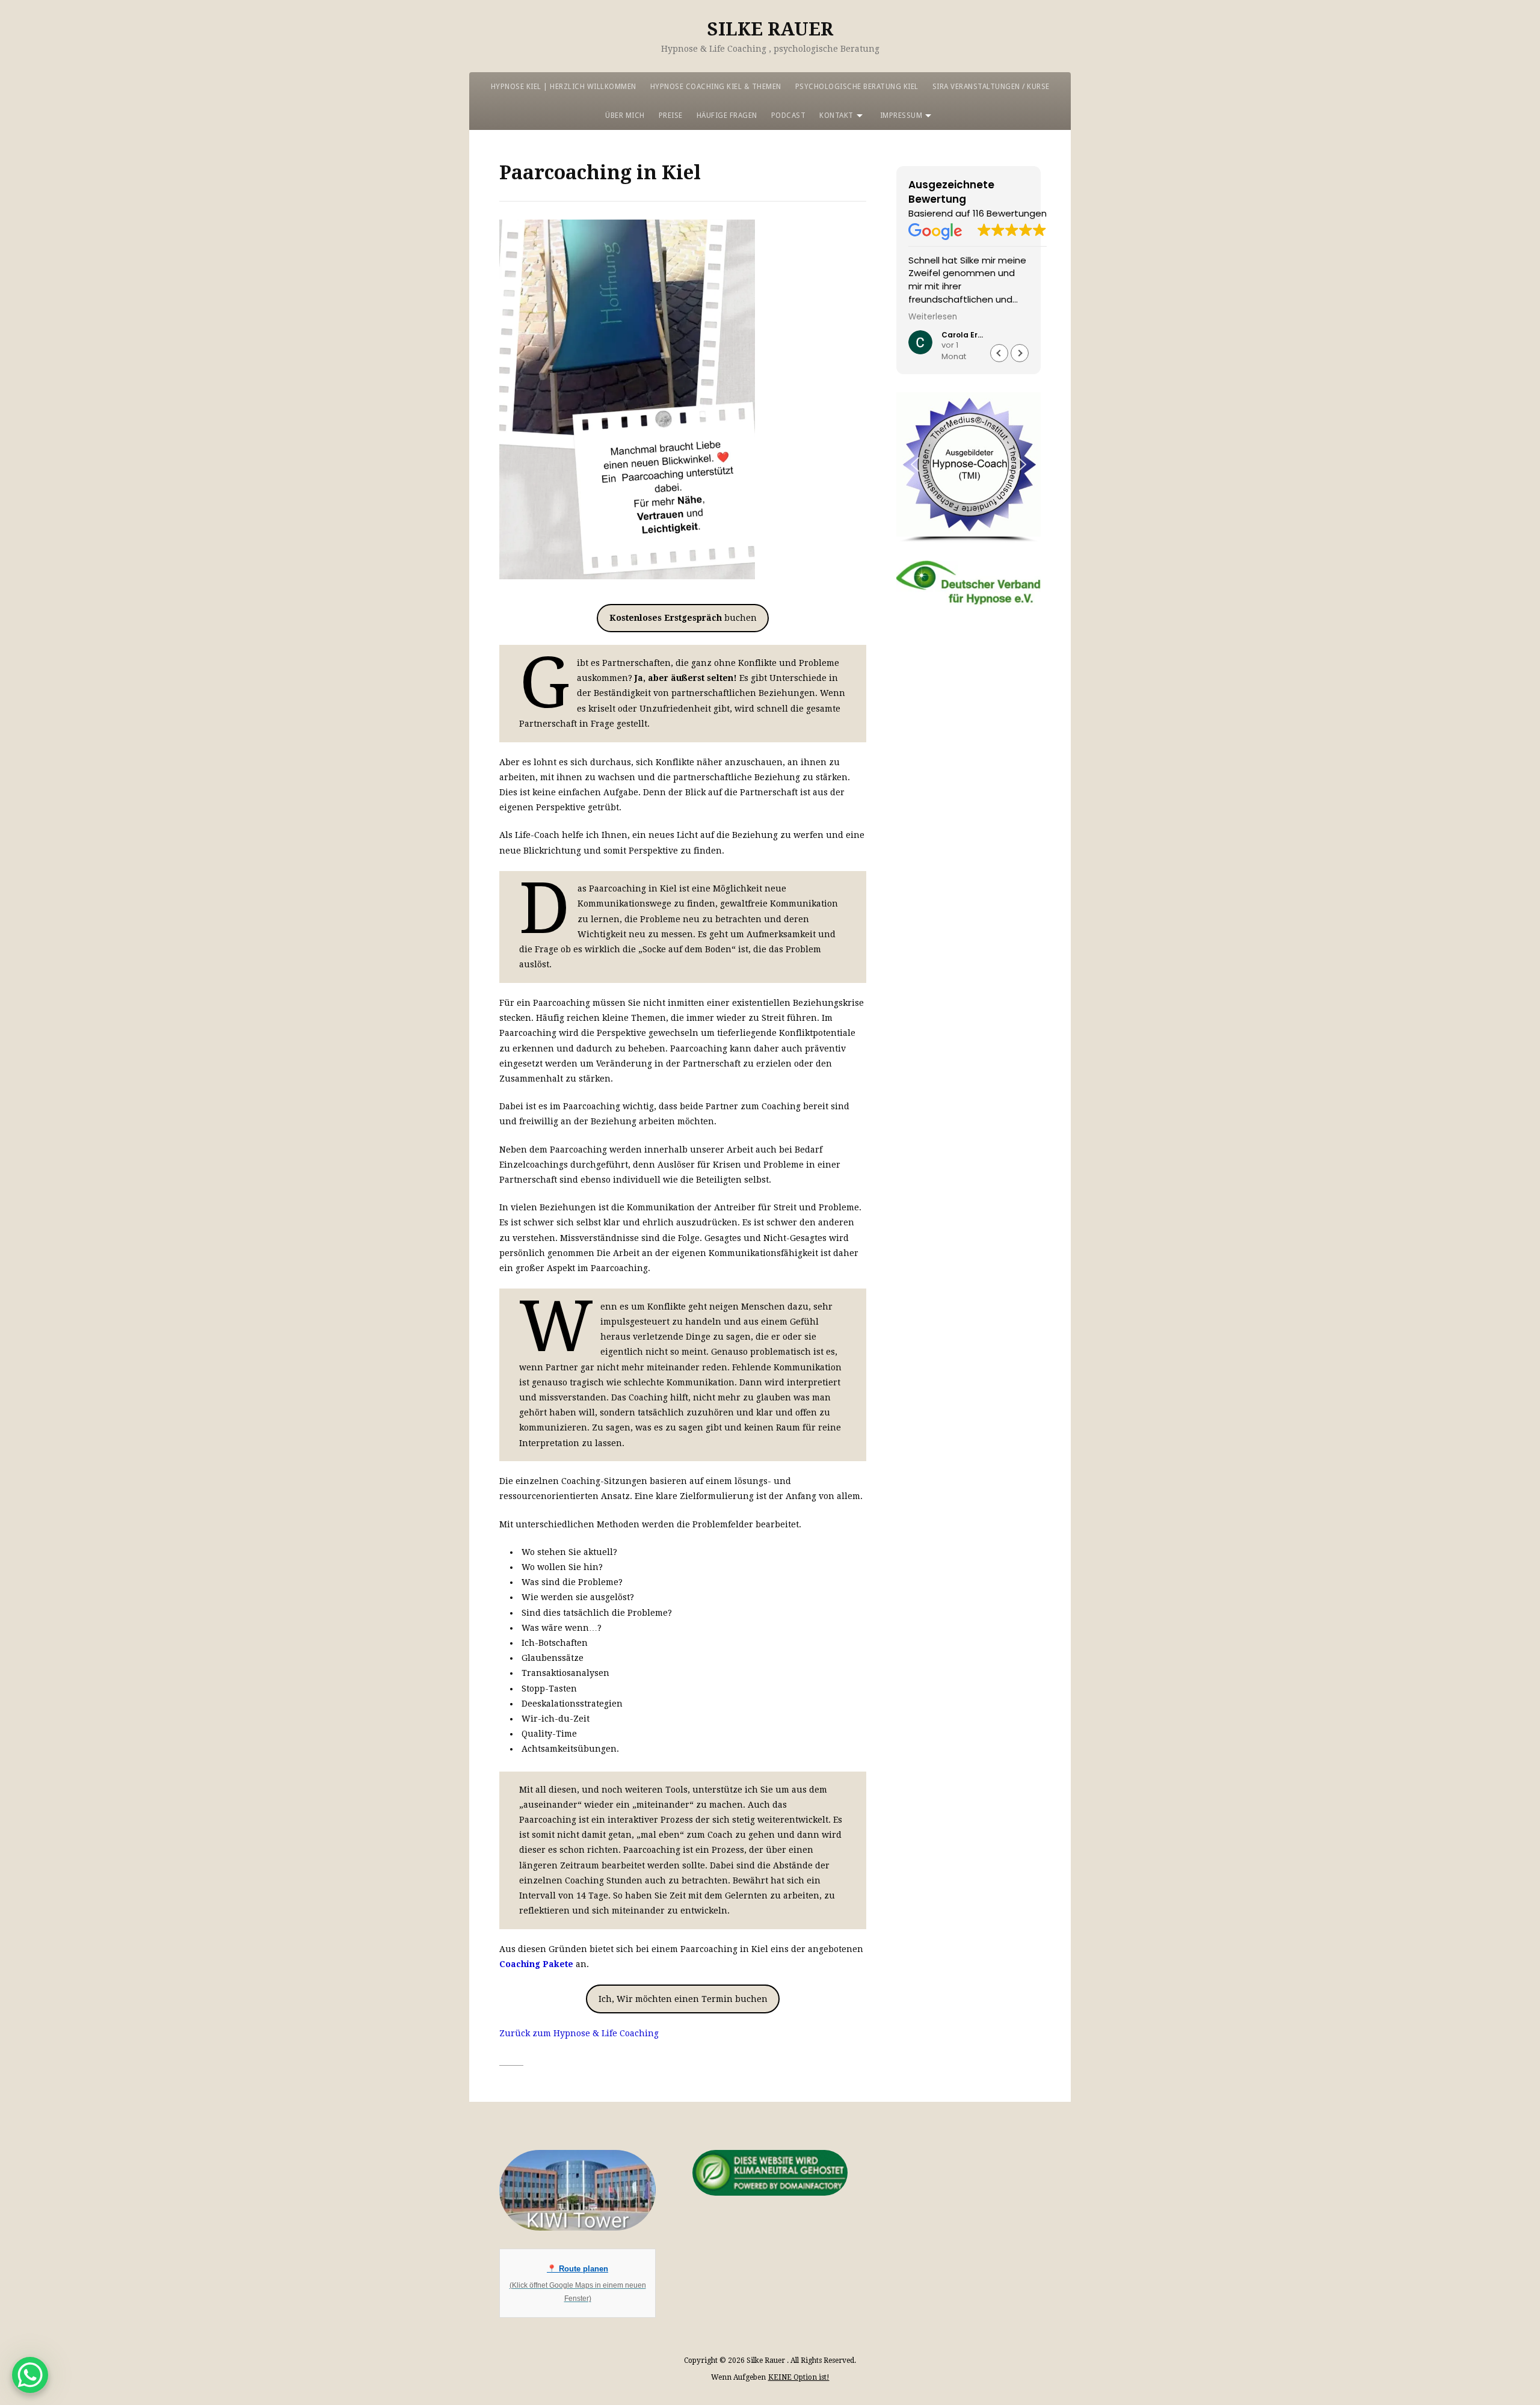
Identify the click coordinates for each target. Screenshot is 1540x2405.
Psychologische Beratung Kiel (857, 87)
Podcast (789, 115)
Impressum (901, 115)
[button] (1020, 353)
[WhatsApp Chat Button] (30, 2375)
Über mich (625, 115)
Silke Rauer (770, 29)
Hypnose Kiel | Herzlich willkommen (564, 87)
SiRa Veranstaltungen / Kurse (991, 87)
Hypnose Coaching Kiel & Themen (716, 87)
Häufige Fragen (727, 115)
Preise (671, 115)
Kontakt (836, 115)
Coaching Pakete (536, 1964)
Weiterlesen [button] (933, 317)
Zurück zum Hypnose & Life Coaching (579, 2033)
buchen (683, 618)
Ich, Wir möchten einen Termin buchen (683, 1999)
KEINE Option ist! (799, 2377)
